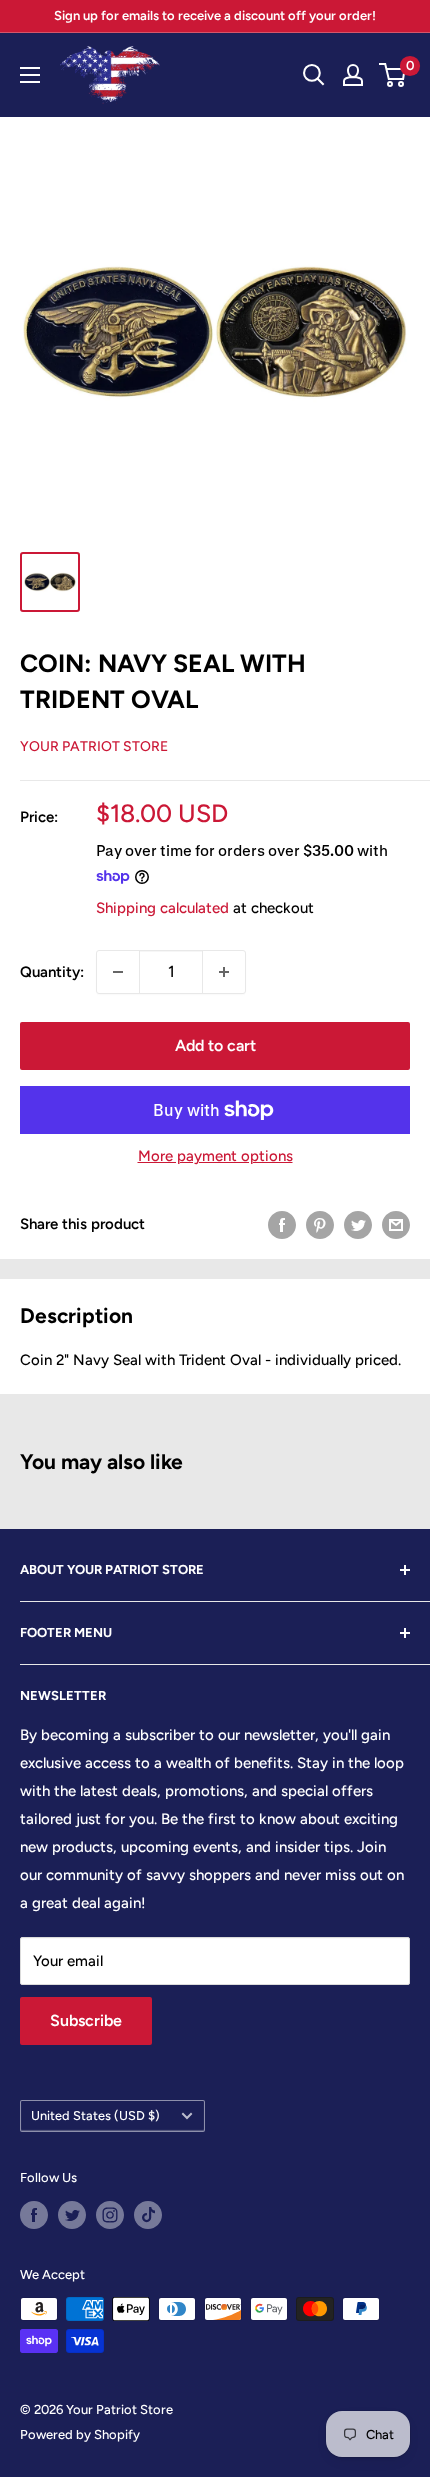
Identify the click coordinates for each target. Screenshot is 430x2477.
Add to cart (215, 1045)
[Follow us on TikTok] (148, 2215)
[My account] (353, 75)
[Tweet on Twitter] (358, 1224)
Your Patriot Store (94, 746)
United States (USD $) (95, 2115)
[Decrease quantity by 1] (118, 972)
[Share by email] (396, 1224)
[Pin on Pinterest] (320, 1224)
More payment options (215, 1156)
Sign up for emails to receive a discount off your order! (215, 15)
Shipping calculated (162, 908)
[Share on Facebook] (282, 1224)
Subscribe (86, 2020)
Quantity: (52, 972)
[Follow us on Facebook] (34, 2215)
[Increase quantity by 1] (224, 972)
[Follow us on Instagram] (110, 2215)
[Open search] (314, 75)
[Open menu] (30, 75)
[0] (393, 75)
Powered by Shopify (80, 2434)
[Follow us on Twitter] (72, 2215)
